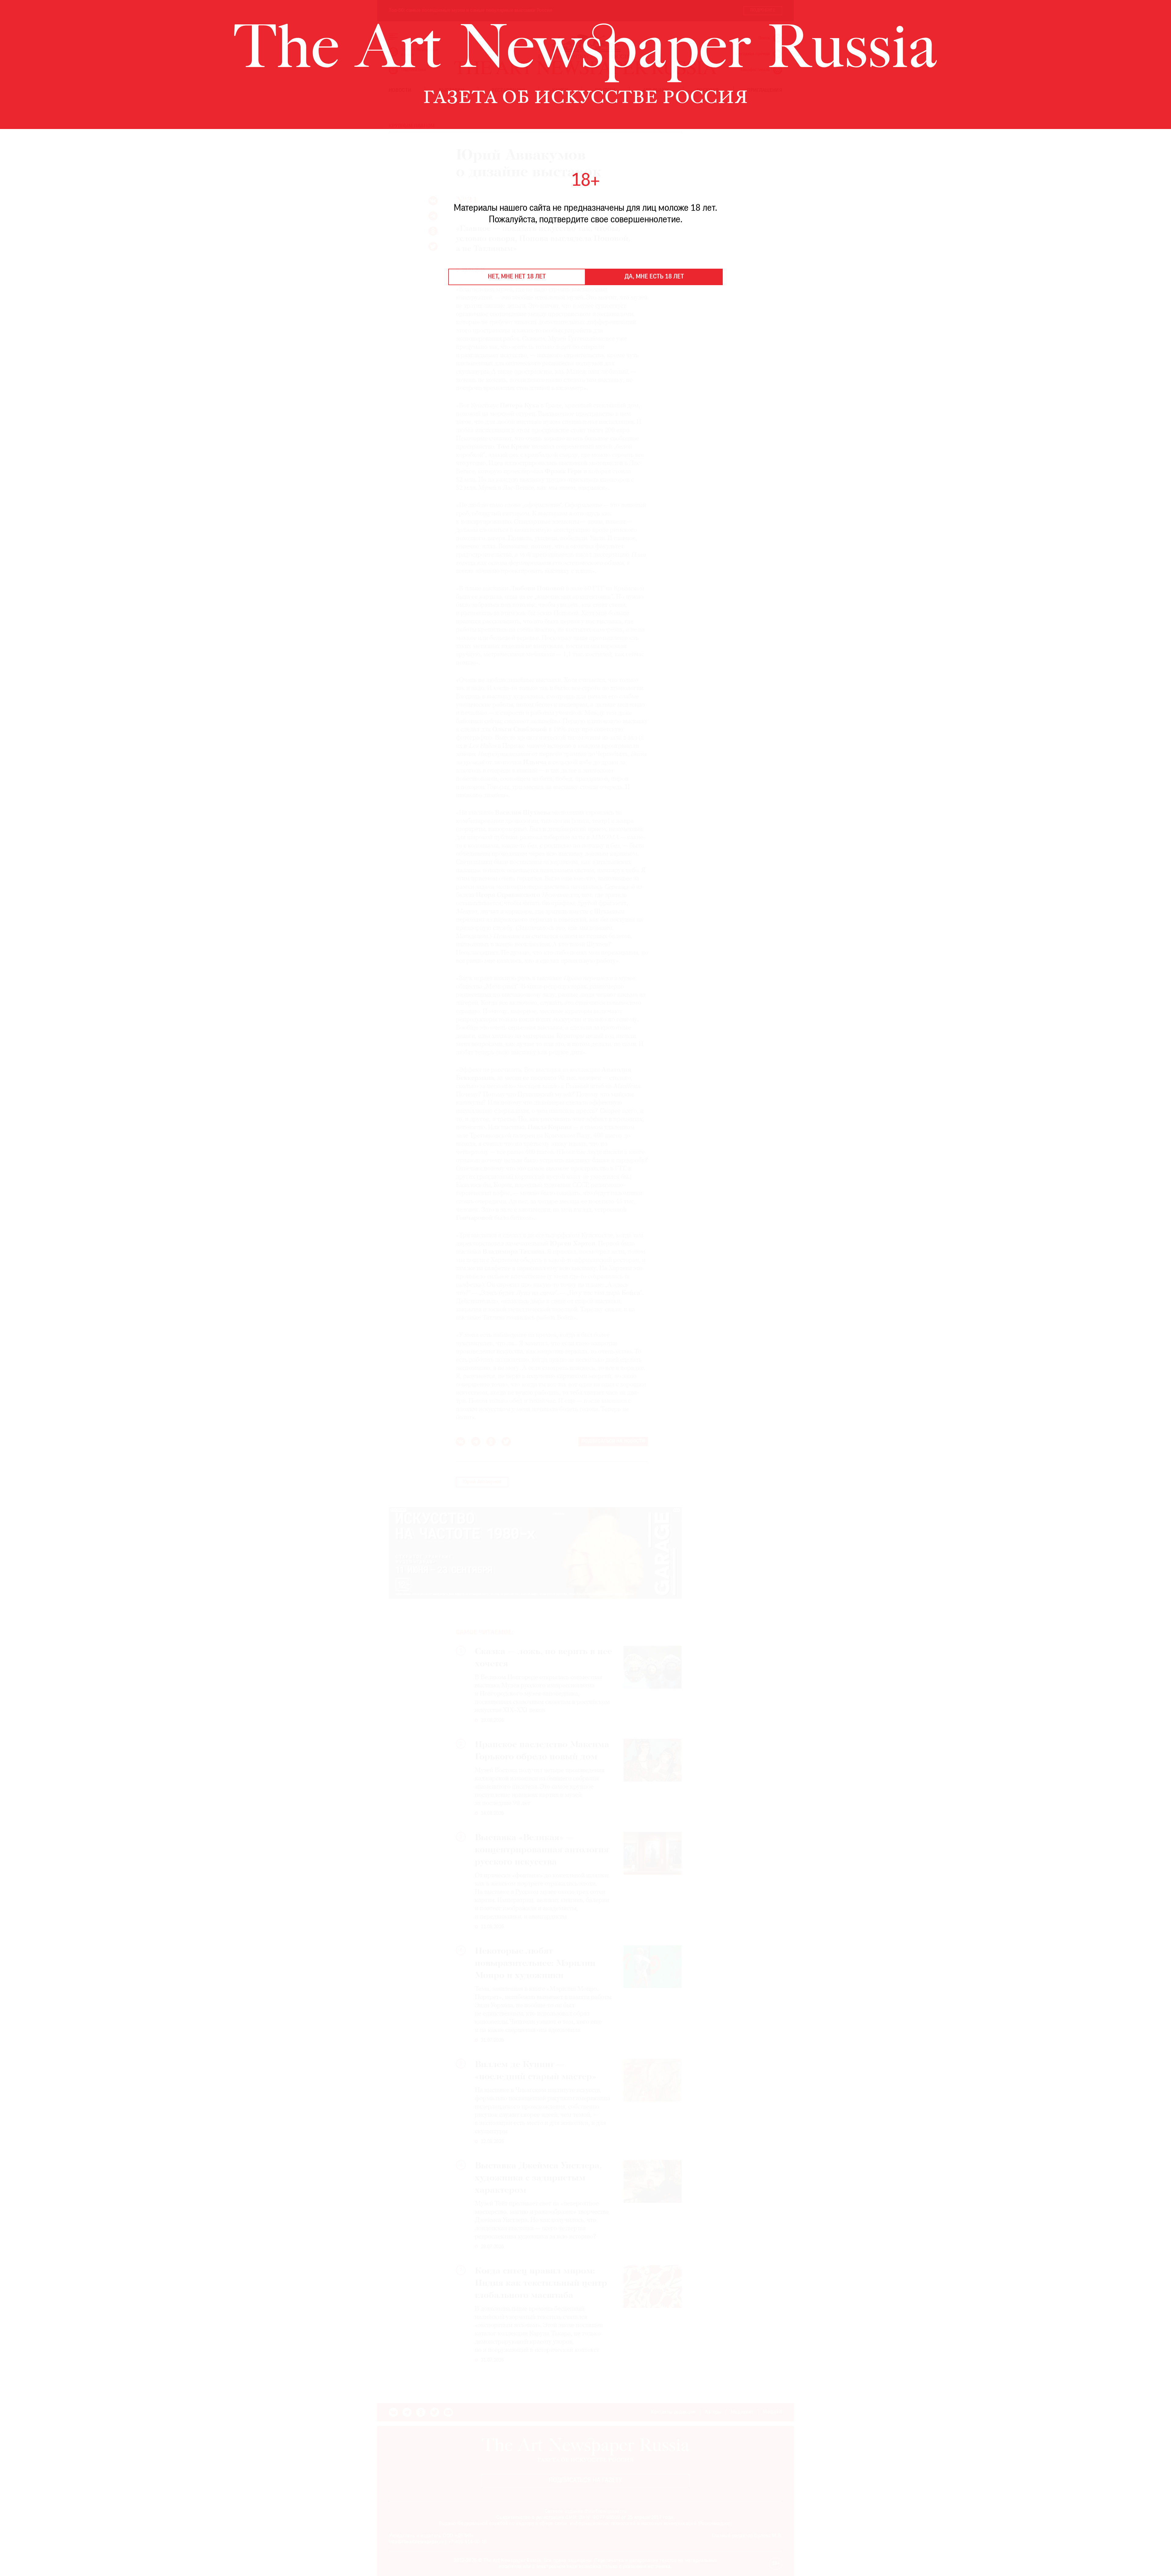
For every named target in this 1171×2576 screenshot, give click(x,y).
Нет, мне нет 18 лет (517, 277)
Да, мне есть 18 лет (654, 277)
